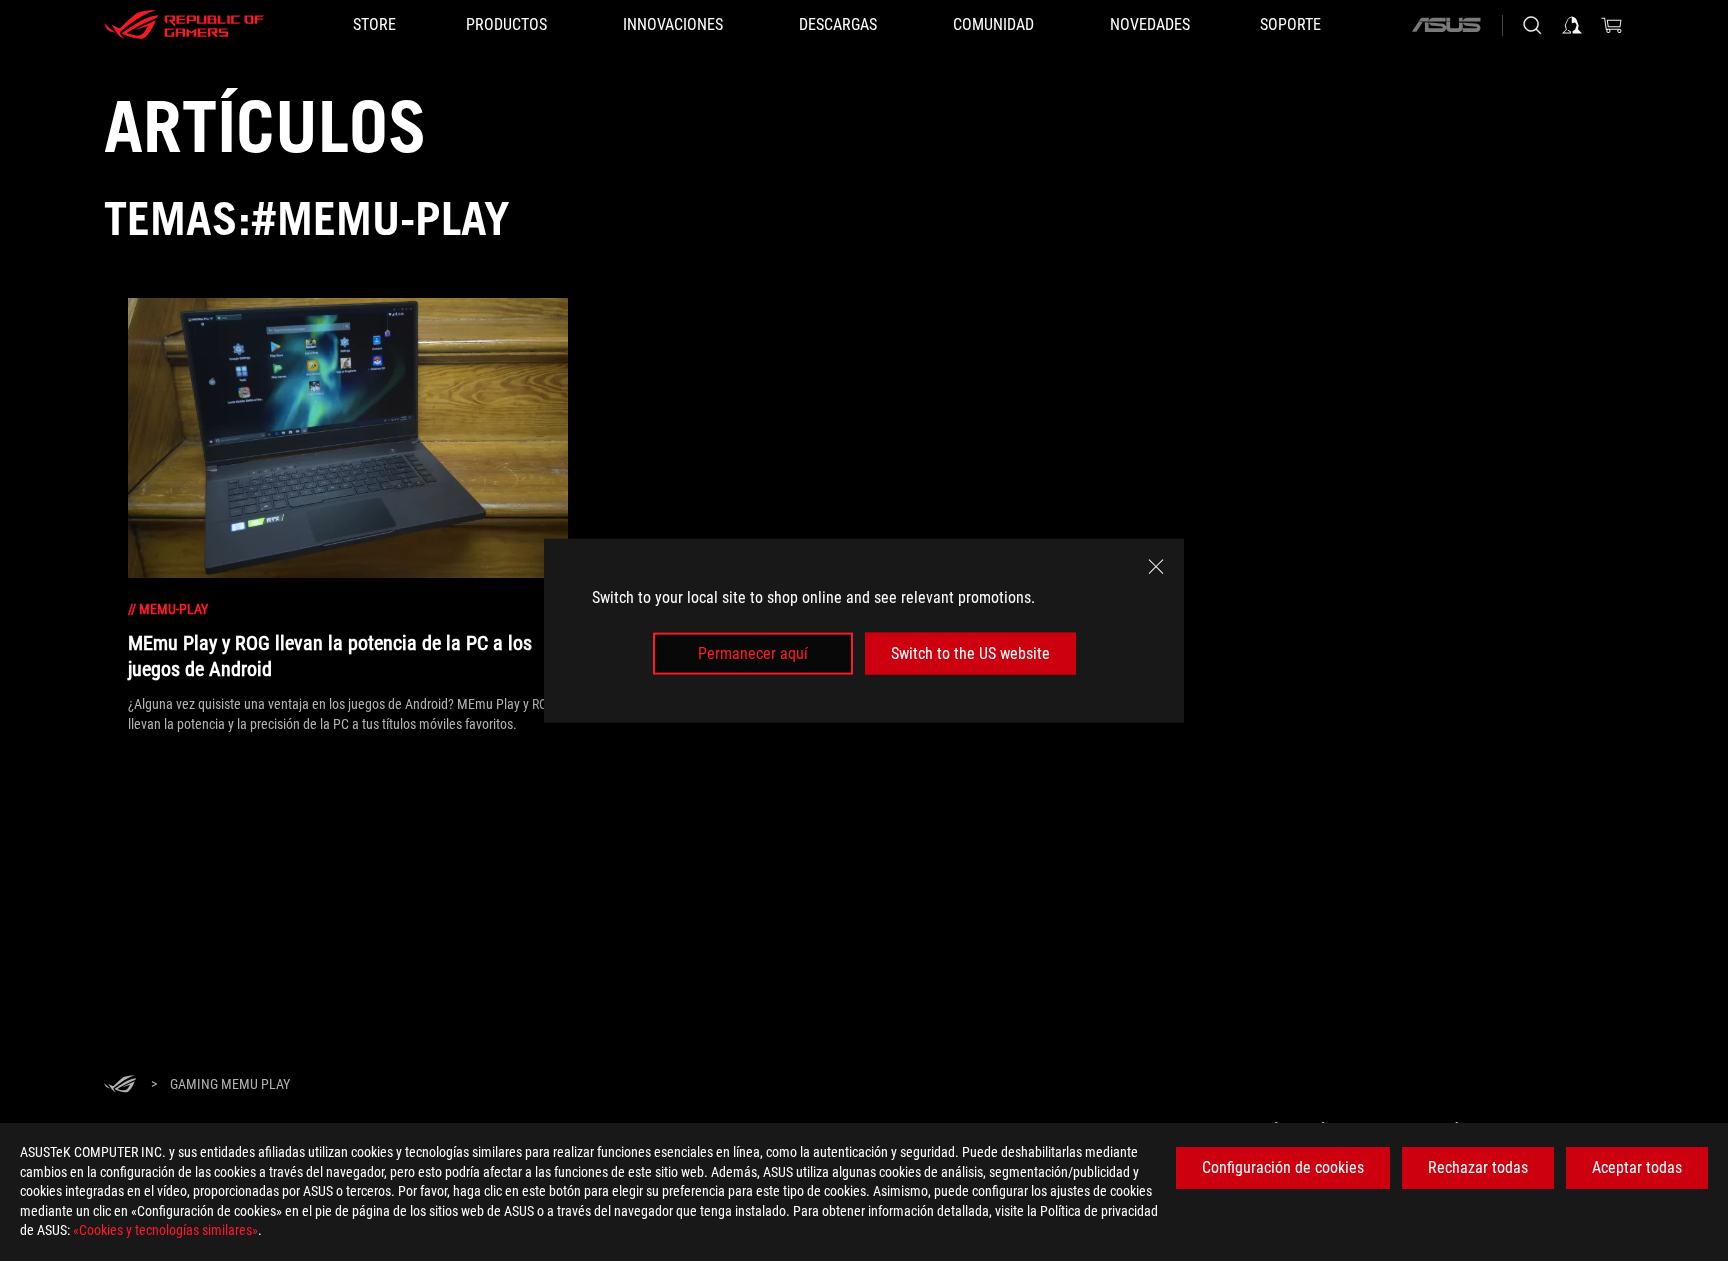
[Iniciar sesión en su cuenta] (1572, 25)
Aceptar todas (1637, 1167)
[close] (1156, 566)
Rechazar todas (1478, 1167)
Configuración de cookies (1283, 1167)
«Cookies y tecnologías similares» (165, 1230)
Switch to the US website (970, 653)
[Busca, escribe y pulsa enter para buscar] (1532, 25)
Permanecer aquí (753, 653)
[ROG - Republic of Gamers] (184, 25)
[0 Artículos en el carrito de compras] (1612, 25)
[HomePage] (120, 1085)
